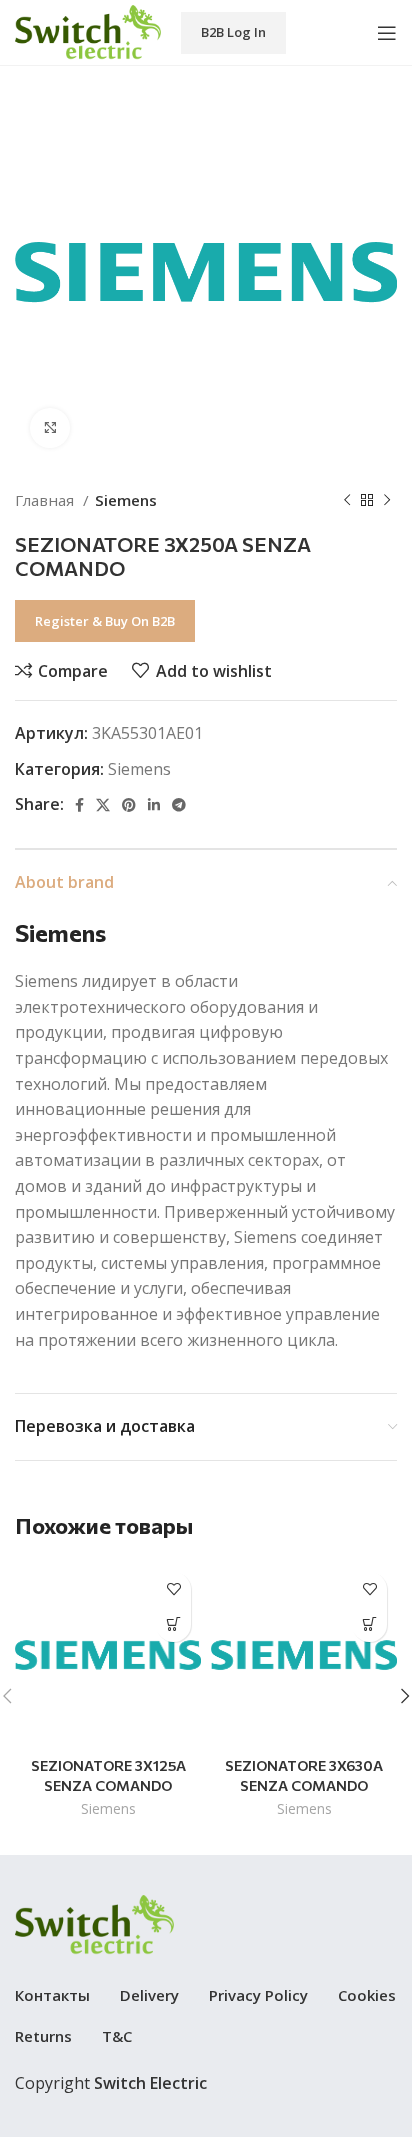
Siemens (126, 500)
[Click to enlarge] (50, 428)
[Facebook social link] (79, 805)
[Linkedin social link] (154, 805)
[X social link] (103, 805)
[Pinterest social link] (129, 805)
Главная (46, 500)
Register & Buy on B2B (105, 621)
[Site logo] (88, 31)
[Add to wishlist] (173, 1589)
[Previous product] (347, 500)
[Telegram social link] (179, 805)
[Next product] (387, 500)
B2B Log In (233, 32)
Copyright (111, 2083)
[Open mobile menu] (387, 33)
